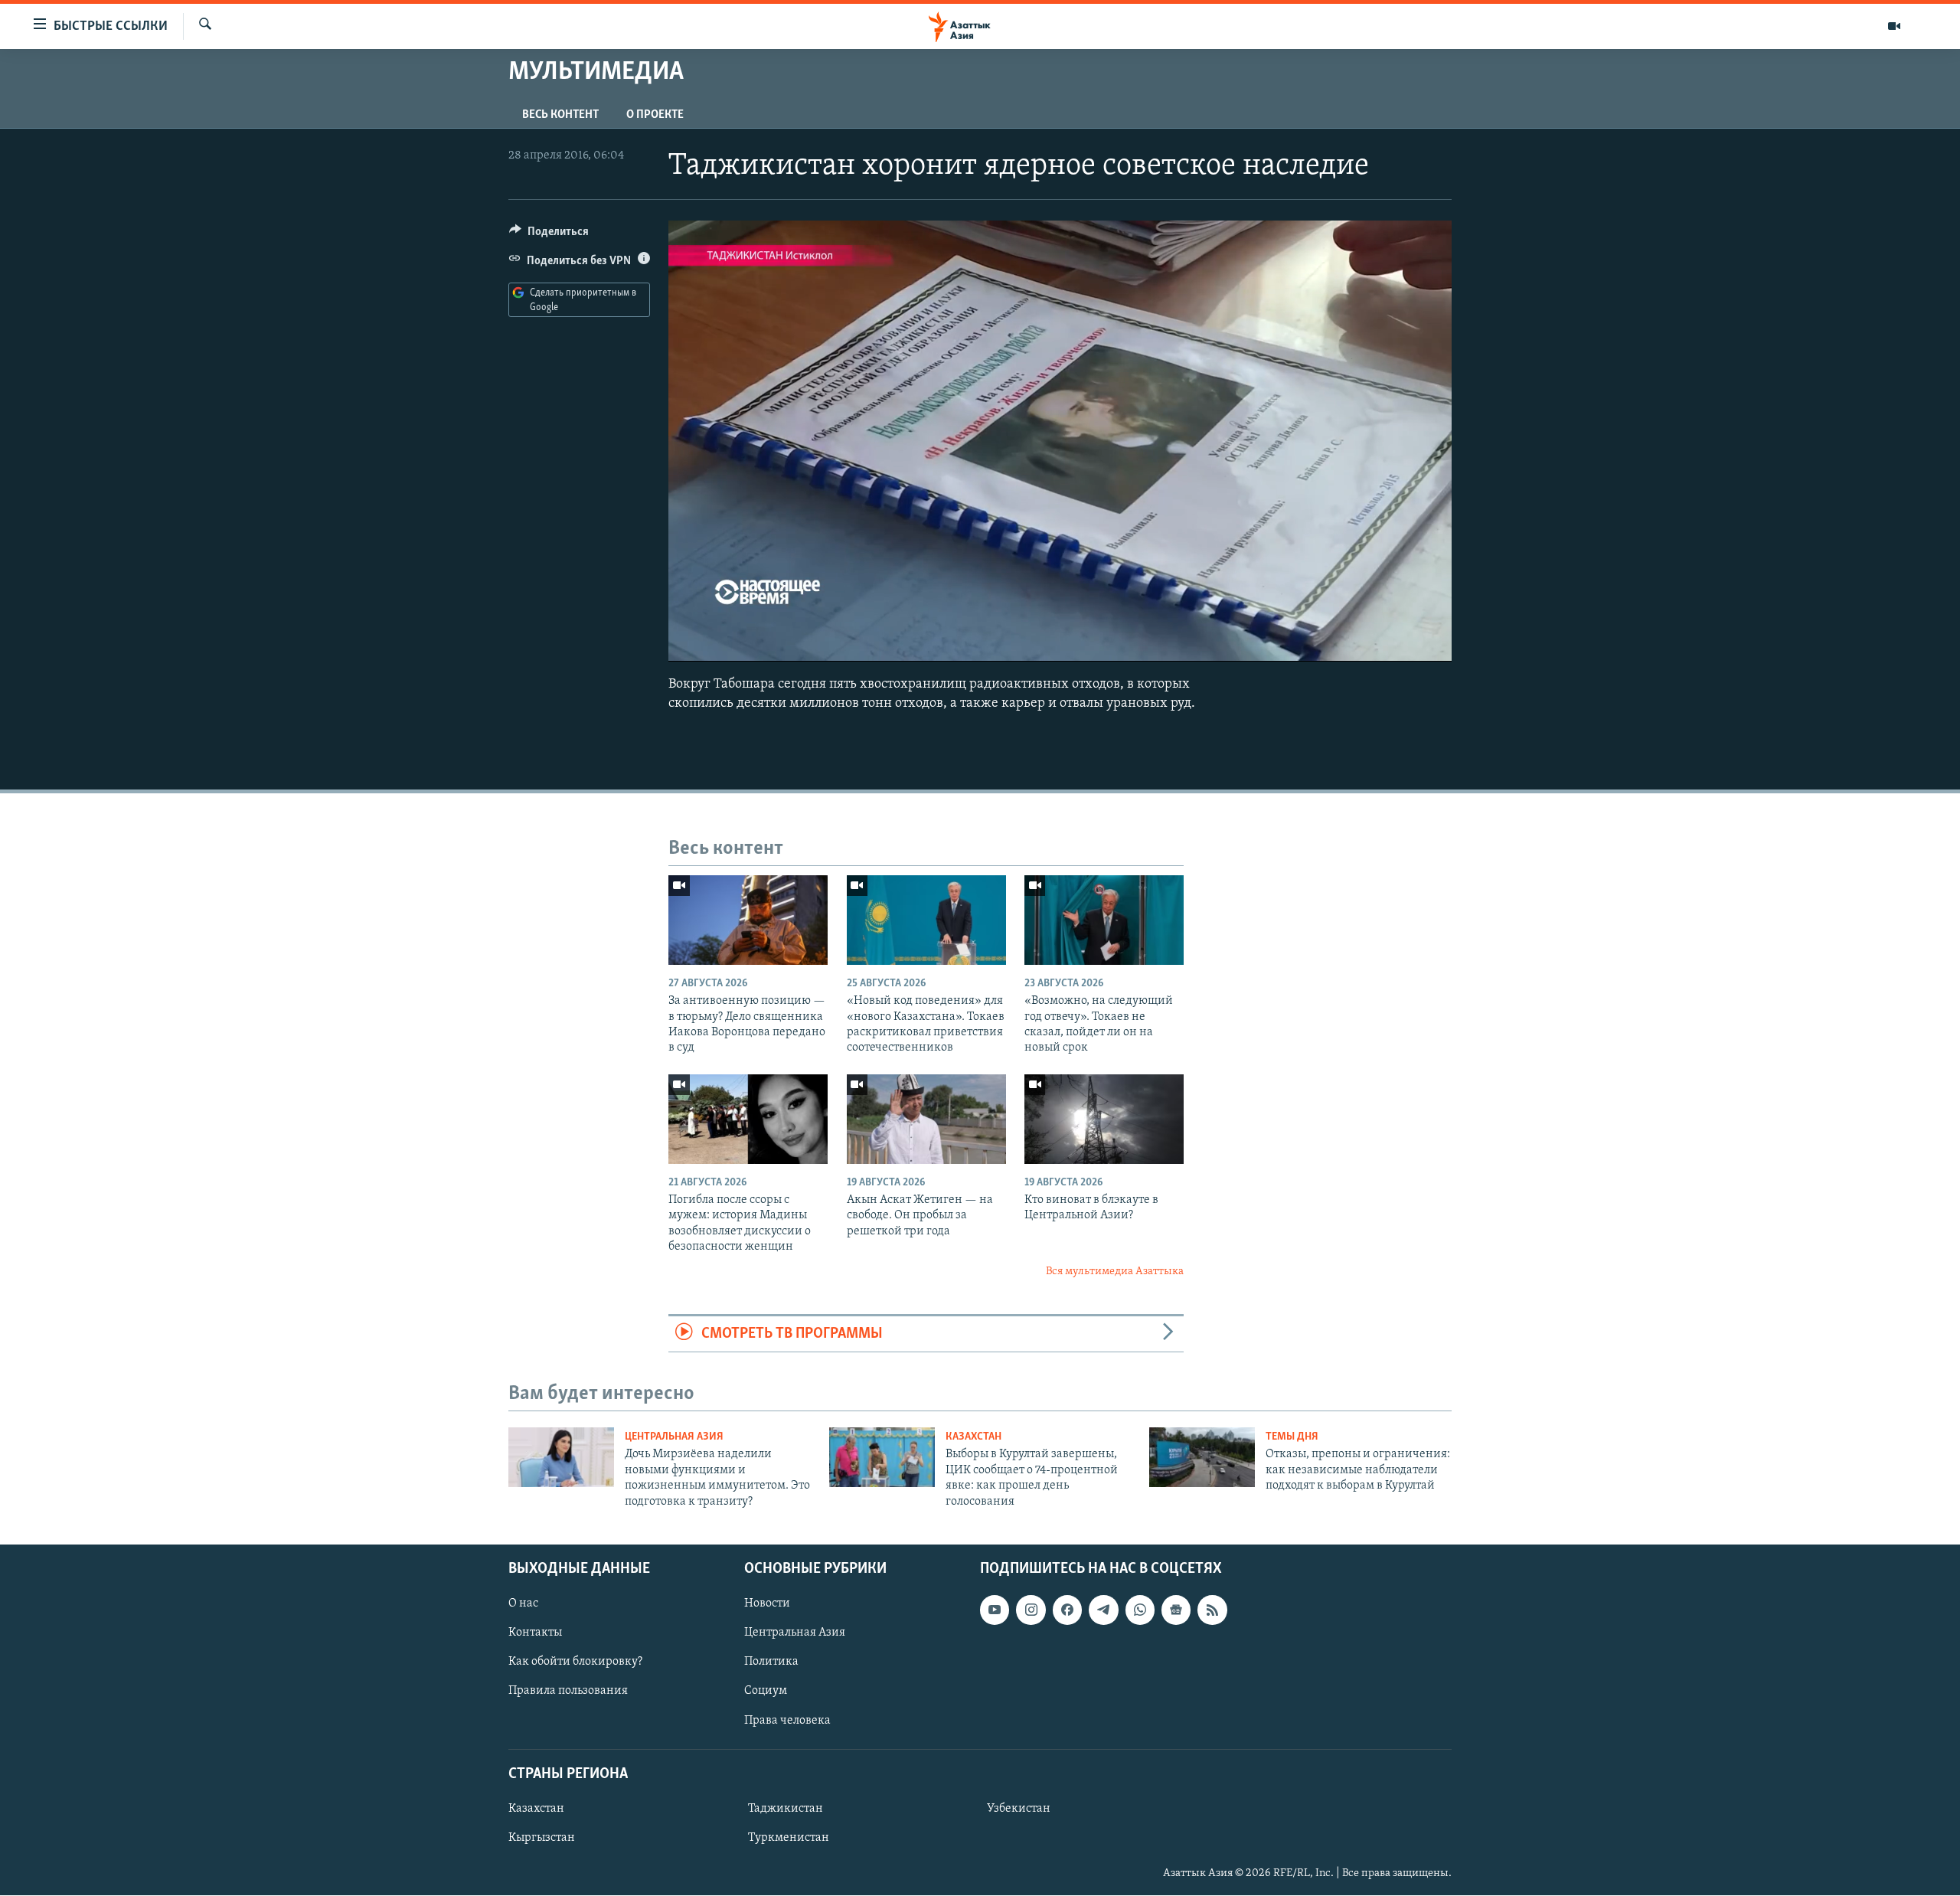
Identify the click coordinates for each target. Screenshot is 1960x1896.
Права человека (787, 1721)
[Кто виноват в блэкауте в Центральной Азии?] (1104, 1119)
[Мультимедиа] (1894, 26)
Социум (766, 1692)
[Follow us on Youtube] (995, 1610)
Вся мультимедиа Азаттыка (1115, 1272)
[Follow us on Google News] (1176, 1610)
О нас (523, 1603)
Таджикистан (786, 1809)
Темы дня (1292, 1437)
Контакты (535, 1633)
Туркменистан (789, 1838)
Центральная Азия (674, 1437)
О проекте (655, 115)
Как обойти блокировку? (575, 1662)
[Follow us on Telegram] (1103, 1610)
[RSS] (1212, 1610)
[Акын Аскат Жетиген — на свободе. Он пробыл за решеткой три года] (926, 1119)
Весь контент (560, 115)
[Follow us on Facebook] (1067, 1610)
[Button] (549, 235)
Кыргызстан (542, 1838)
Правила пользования (568, 1692)
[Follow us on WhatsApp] (1140, 1610)
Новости (767, 1603)
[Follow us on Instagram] (1031, 1610)
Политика (771, 1662)
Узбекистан (1019, 1809)
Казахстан (973, 1437)
